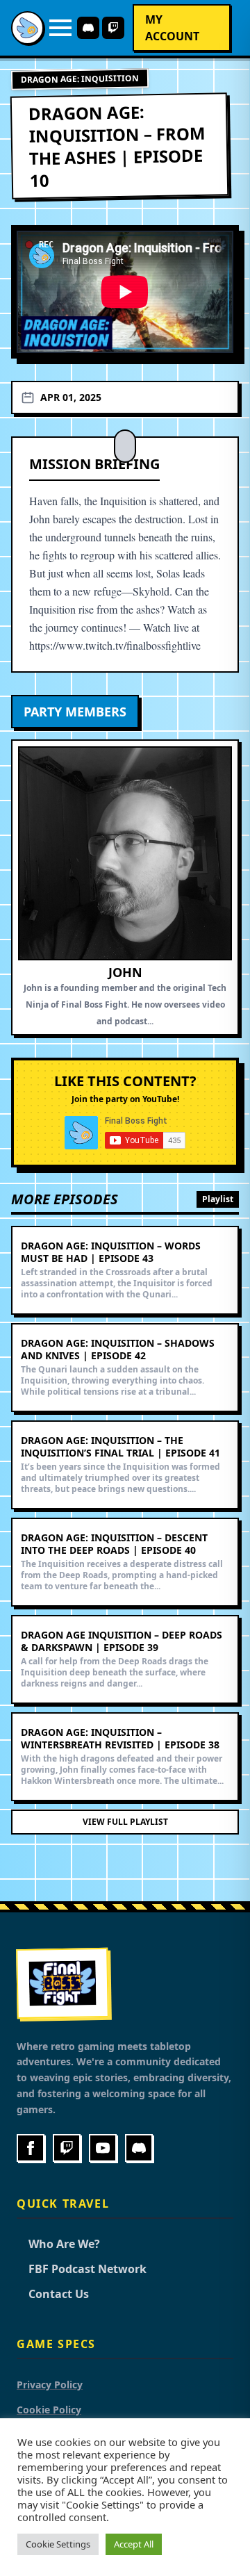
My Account (172, 28)
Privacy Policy (50, 2385)
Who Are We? (58, 2244)
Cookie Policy (49, 2410)
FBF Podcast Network (82, 2269)
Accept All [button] (134, 2544)
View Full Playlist (125, 1822)
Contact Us (53, 2294)
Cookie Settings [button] (58, 2544)
